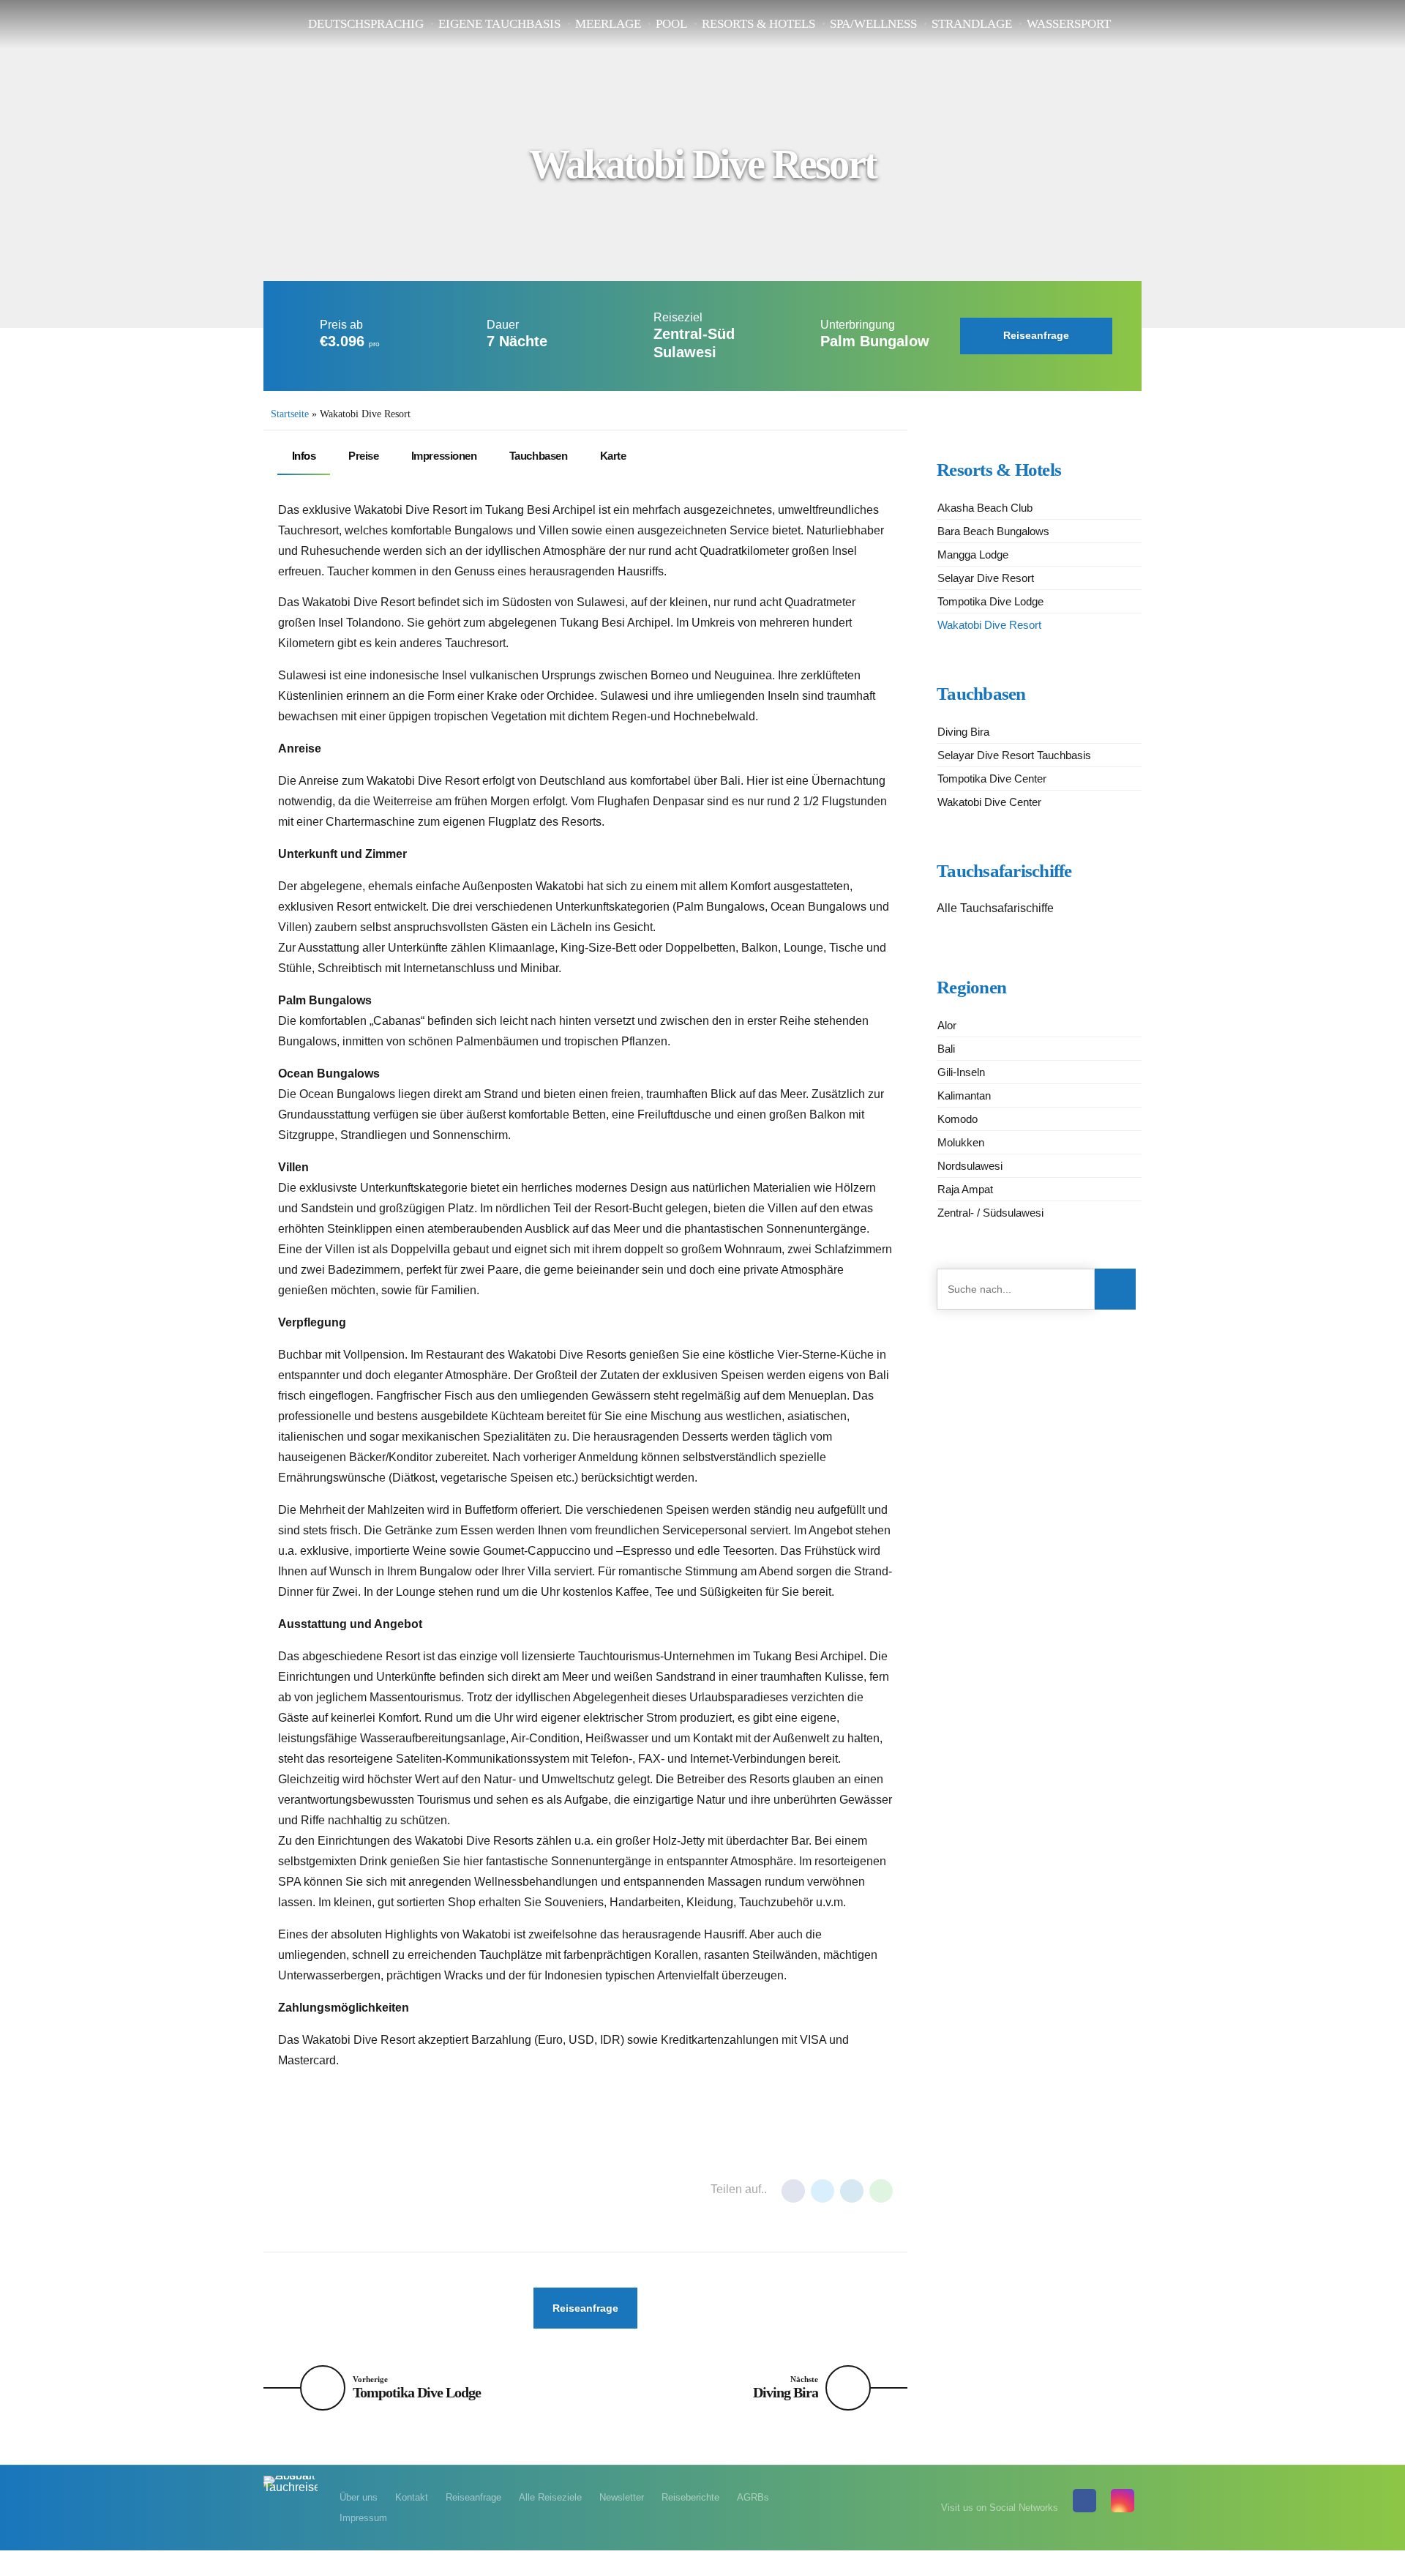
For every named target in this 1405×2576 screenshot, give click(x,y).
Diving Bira (963, 732)
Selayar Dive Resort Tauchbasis (1014, 755)
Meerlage (608, 24)
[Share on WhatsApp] (881, 2191)
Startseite (290, 414)
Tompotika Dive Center (992, 779)
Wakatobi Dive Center (989, 802)
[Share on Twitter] (823, 2191)
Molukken (961, 1142)
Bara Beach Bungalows (993, 531)
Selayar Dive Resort (986, 578)
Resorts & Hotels (758, 24)
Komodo (958, 1119)
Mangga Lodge (973, 555)
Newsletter (622, 2497)
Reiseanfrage (473, 2497)
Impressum (363, 2518)
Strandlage (972, 24)
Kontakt (412, 2497)
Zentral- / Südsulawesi (990, 1213)
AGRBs (753, 2497)
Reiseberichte (690, 2497)
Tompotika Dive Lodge (990, 601)
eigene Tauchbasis (499, 24)
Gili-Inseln (961, 1072)
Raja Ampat (965, 1189)
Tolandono (315, 2203)
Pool (671, 24)
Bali (946, 1049)
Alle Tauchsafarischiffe (995, 908)
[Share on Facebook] (793, 2191)
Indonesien (314, 2178)
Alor (947, 1025)
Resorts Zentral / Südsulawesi (439, 2178)
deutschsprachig (366, 24)
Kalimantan (964, 1095)
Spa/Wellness (873, 24)
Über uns (359, 2497)
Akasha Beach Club (985, 508)
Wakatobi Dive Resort (989, 625)
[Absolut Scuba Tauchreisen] (291, 2492)
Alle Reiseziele (550, 2497)
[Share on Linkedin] (852, 2191)
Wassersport (1069, 24)
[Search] (1115, 1289)
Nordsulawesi (970, 1166)
